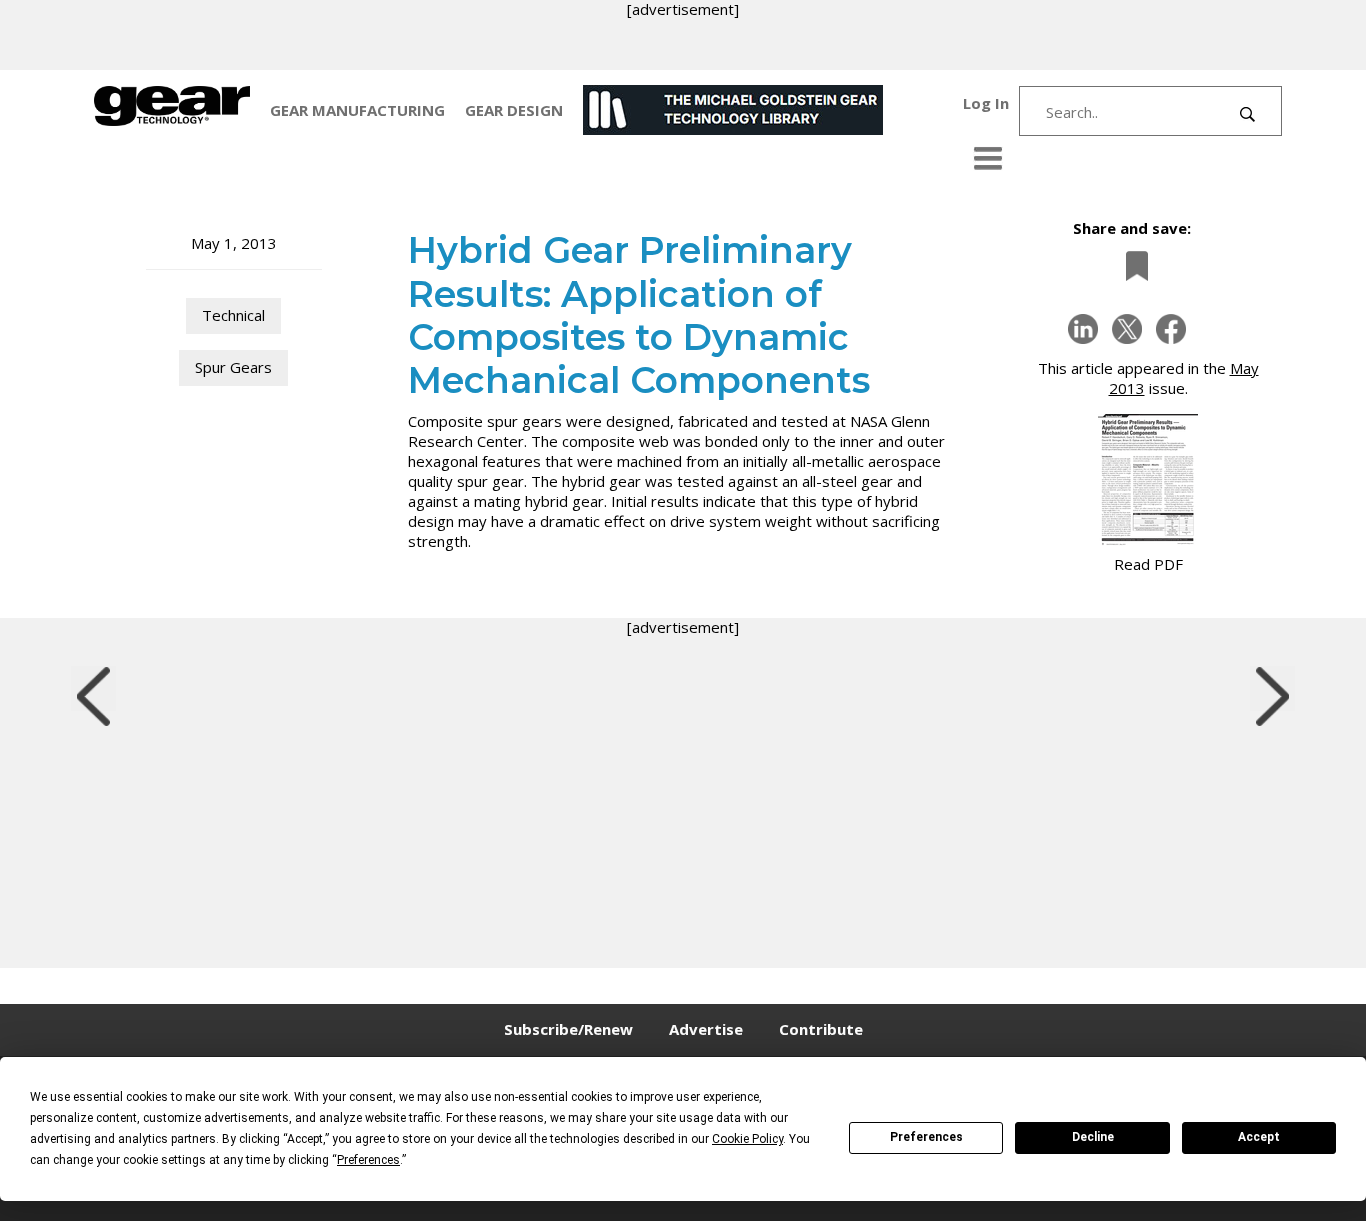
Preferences (926, 1137)
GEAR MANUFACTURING (357, 110)
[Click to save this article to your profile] (1132, 266)
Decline (1093, 1137)
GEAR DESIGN (514, 110)
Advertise (706, 1029)
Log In (986, 103)
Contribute (821, 1029)
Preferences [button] (368, 1160)
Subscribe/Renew (568, 1029)
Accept (1259, 1137)
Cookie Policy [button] (747, 1139)
